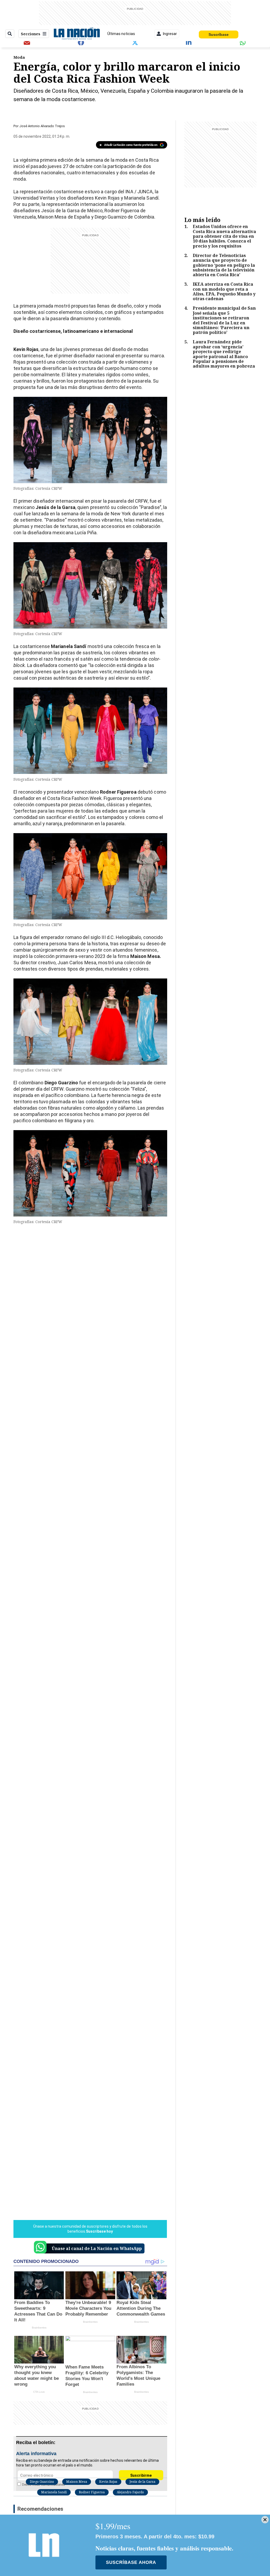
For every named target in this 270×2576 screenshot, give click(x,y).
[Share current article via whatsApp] (243, 42)
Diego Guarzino (42, 2482)
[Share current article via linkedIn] (189, 42)
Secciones (31, 34)
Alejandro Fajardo (130, 2492)
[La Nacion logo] (77, 34)
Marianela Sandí (54, 2492)
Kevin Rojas (108, 2482)
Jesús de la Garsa (142, 2482)
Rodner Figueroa (92, 2492)
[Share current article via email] (27, 42)
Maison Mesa (77, 2482)
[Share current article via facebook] (81, 42)
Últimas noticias (121, 34)
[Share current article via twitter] (135, 42)
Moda (19, 57)
